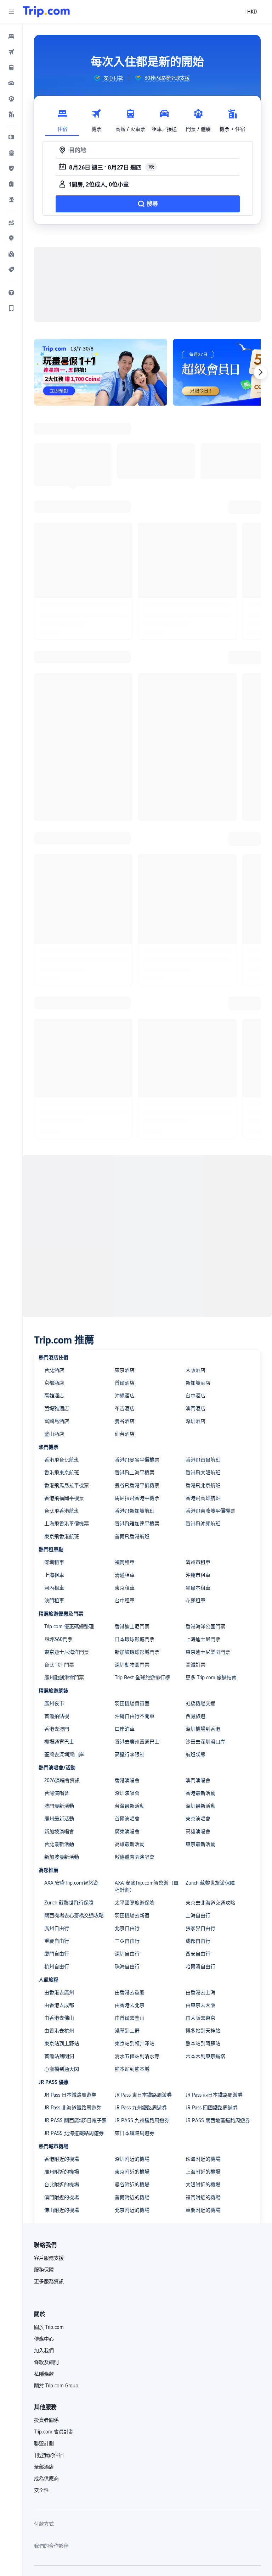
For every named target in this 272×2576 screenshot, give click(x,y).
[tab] (62, 119)
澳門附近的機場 (62, 2186)
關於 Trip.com (49, 2316)
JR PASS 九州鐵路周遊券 (142, 2109)
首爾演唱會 (127, 1807)
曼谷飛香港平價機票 (137, 1474)
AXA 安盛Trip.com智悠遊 (71, 1871)
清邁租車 (125, 1564)
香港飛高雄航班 (203, 1487)
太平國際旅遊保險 (135, 1891)
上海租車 (54, 1564)
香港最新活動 (200, 1782)
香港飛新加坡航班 (135, 1500)
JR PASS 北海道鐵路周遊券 (74, 2122)
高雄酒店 (54, 1384)
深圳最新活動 (200, 1795)
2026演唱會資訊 (62, 1769)
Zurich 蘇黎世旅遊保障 (210, 1871)
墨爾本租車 (198, 1576)
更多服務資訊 (49, 2270)
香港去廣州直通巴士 (137, 1730)
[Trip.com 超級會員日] (205, 367)
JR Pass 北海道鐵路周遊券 (73, 2096)
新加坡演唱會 (59, 1820)
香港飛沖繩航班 (203, 1512)
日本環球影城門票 (135, 1628)
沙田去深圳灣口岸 (205, 1730)
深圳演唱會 (127, 1782)
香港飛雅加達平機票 (137, 1512)
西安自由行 (198, 1942)
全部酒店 (44, 2455)
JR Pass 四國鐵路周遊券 (212, 2096)
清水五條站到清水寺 (137, 2045)
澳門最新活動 (59, 1795)
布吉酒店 (125, 1397)
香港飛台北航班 (62, 1448)
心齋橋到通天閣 (62, 2058)
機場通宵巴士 (59, 1730)
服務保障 (44, 2258)
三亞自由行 (127, 1930)
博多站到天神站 (203, 2019)
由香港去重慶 (130, 1981)
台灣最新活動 (130, 1795)
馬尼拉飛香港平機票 (137, 1487)
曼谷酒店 (125, 1410)
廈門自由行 (57, 1942)
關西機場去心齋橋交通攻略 (74, 1904)
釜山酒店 (54, 1423)
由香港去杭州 (59, 2019)
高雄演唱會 (198, 1820)
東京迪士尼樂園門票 (208, 1641)
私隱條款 (44, 2363)
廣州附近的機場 (62, 2160)
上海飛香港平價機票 (67, 1512)
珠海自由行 (127, 1955)
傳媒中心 (44, 2327)
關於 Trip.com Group (56, 2374)
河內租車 (54, 1576)
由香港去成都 (59, 1994)
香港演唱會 (127, 1769)
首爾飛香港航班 (132, 1525)
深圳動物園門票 (132, 1653)
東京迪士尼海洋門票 (67, 1641)
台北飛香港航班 (62, 1500)
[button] (11, 12)
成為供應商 (46, 2467)
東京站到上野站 (62, 2032)
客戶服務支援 (49, 2247)
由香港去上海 (200, 1981)
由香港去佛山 (59, 2007)
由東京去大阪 (200, 1994)
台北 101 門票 (59, 1653)
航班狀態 (195, 1743)
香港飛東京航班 (62, 1461)
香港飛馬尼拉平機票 (67, 1474)
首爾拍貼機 (57, 1705)
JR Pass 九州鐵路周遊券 (141, 2096)
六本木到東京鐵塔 (205, 2045)
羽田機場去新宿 (132, 1904)
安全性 (41, 2479)
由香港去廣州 (59, 1981)
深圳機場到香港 (203, 1718)
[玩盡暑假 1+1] (89, 367)
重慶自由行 (57, 1930)
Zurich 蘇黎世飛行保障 (69, 1891)
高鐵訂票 (195, 1653)
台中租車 (125, 1589)
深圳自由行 (127, 1942)
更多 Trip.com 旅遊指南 (211, 1666)
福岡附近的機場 (203, 2186)
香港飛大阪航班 (203, 1461)
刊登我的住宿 (49, 2444)
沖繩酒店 (125, 1384)
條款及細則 (46, 2351)
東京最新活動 (200, 1833)
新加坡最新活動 (62, 1846)
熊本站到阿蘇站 (203, 2032)
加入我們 (44, 2339)
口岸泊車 (125, 1718)
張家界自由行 (200, 1917)
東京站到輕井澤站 (135, 2032)
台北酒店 (54, 1359)
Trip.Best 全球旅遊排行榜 (142, 1666)
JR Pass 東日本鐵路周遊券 (143, 2083)
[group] (108, 78)
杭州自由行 (57, 1955)
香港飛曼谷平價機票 (137, 1448)
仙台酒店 (125, 1423)
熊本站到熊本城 (132, 2058)
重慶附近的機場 (203, 2199)
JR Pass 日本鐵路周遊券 (70, 2083)
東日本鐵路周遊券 (135, 2122)
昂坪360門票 (58, 1628)
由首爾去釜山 (130, 2007)
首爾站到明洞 (59, 2045)
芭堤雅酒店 (57, 1397)
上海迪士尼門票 (203, 1628)
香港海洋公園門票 (205, 1615)
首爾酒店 (125, 1372)
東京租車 (125, 1576)
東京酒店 (125, 1359)
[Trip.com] (46, 12)
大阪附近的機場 (203, 2173)
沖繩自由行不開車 (135, 1705)
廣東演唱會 (127, 1820)
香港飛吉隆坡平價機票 (210, 1500)
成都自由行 (198, 1930)
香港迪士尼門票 (132, 1615)
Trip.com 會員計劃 (54, 2420)
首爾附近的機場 (132, 2186)
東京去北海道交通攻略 (210, 1891)
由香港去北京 (130, 1994)
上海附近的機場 (203, 2160)
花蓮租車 (195, 1589)
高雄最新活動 (130, 1833)
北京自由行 (127, 1917)
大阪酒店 (195, 1359)
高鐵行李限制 (130, 1743)
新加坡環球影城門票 (137, 1641)
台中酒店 (195, 1384)
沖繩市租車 (198, 1564)
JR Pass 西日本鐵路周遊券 (214, 2083)
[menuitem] (11, 36)
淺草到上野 (127, 2019)
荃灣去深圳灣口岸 (64, 1743)
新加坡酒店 (198, 1372)
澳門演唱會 (198, 1769)
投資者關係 (46, 2409)
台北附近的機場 (62, 2173)
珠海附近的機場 (203, 2148)
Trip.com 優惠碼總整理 (69, 1615)
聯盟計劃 (44, 2432)
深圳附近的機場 (132, 2148)
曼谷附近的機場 (132, 2173)
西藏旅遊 (195, 1705)
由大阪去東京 (200, 2007)
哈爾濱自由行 (200, 1955)
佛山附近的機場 (62, 2199)
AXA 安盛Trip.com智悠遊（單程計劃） (147, 1875)
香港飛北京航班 (203, 1474)
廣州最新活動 (59, 1807)
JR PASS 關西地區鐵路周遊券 (218, 2109)
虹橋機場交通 (200, 1692)
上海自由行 (198, 1904)
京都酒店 (54, 1372)
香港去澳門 (57, 1718)
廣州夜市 (54, 1692)
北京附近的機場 (132, 2199)
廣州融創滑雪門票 (64, 1666)
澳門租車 (54, 1589)
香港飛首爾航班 (203, 1448)
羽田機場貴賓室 (132, 1692)
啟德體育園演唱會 (135, 1846)
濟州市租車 (198, 1551)
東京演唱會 (198, 1807)
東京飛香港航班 (62, 1525)
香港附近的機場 (62, 2148)
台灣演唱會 (57, 1782)
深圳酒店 (195, 1410)
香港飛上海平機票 (135, 1461)
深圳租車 (54, 1551)
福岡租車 (125, 1551)
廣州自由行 (57, 1917)
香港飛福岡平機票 (64, 1487)
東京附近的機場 (132, 2160)
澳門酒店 (195, 1397)
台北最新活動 (59, 1833)
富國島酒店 (57, 1410)
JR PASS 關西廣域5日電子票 (75, 2109)
